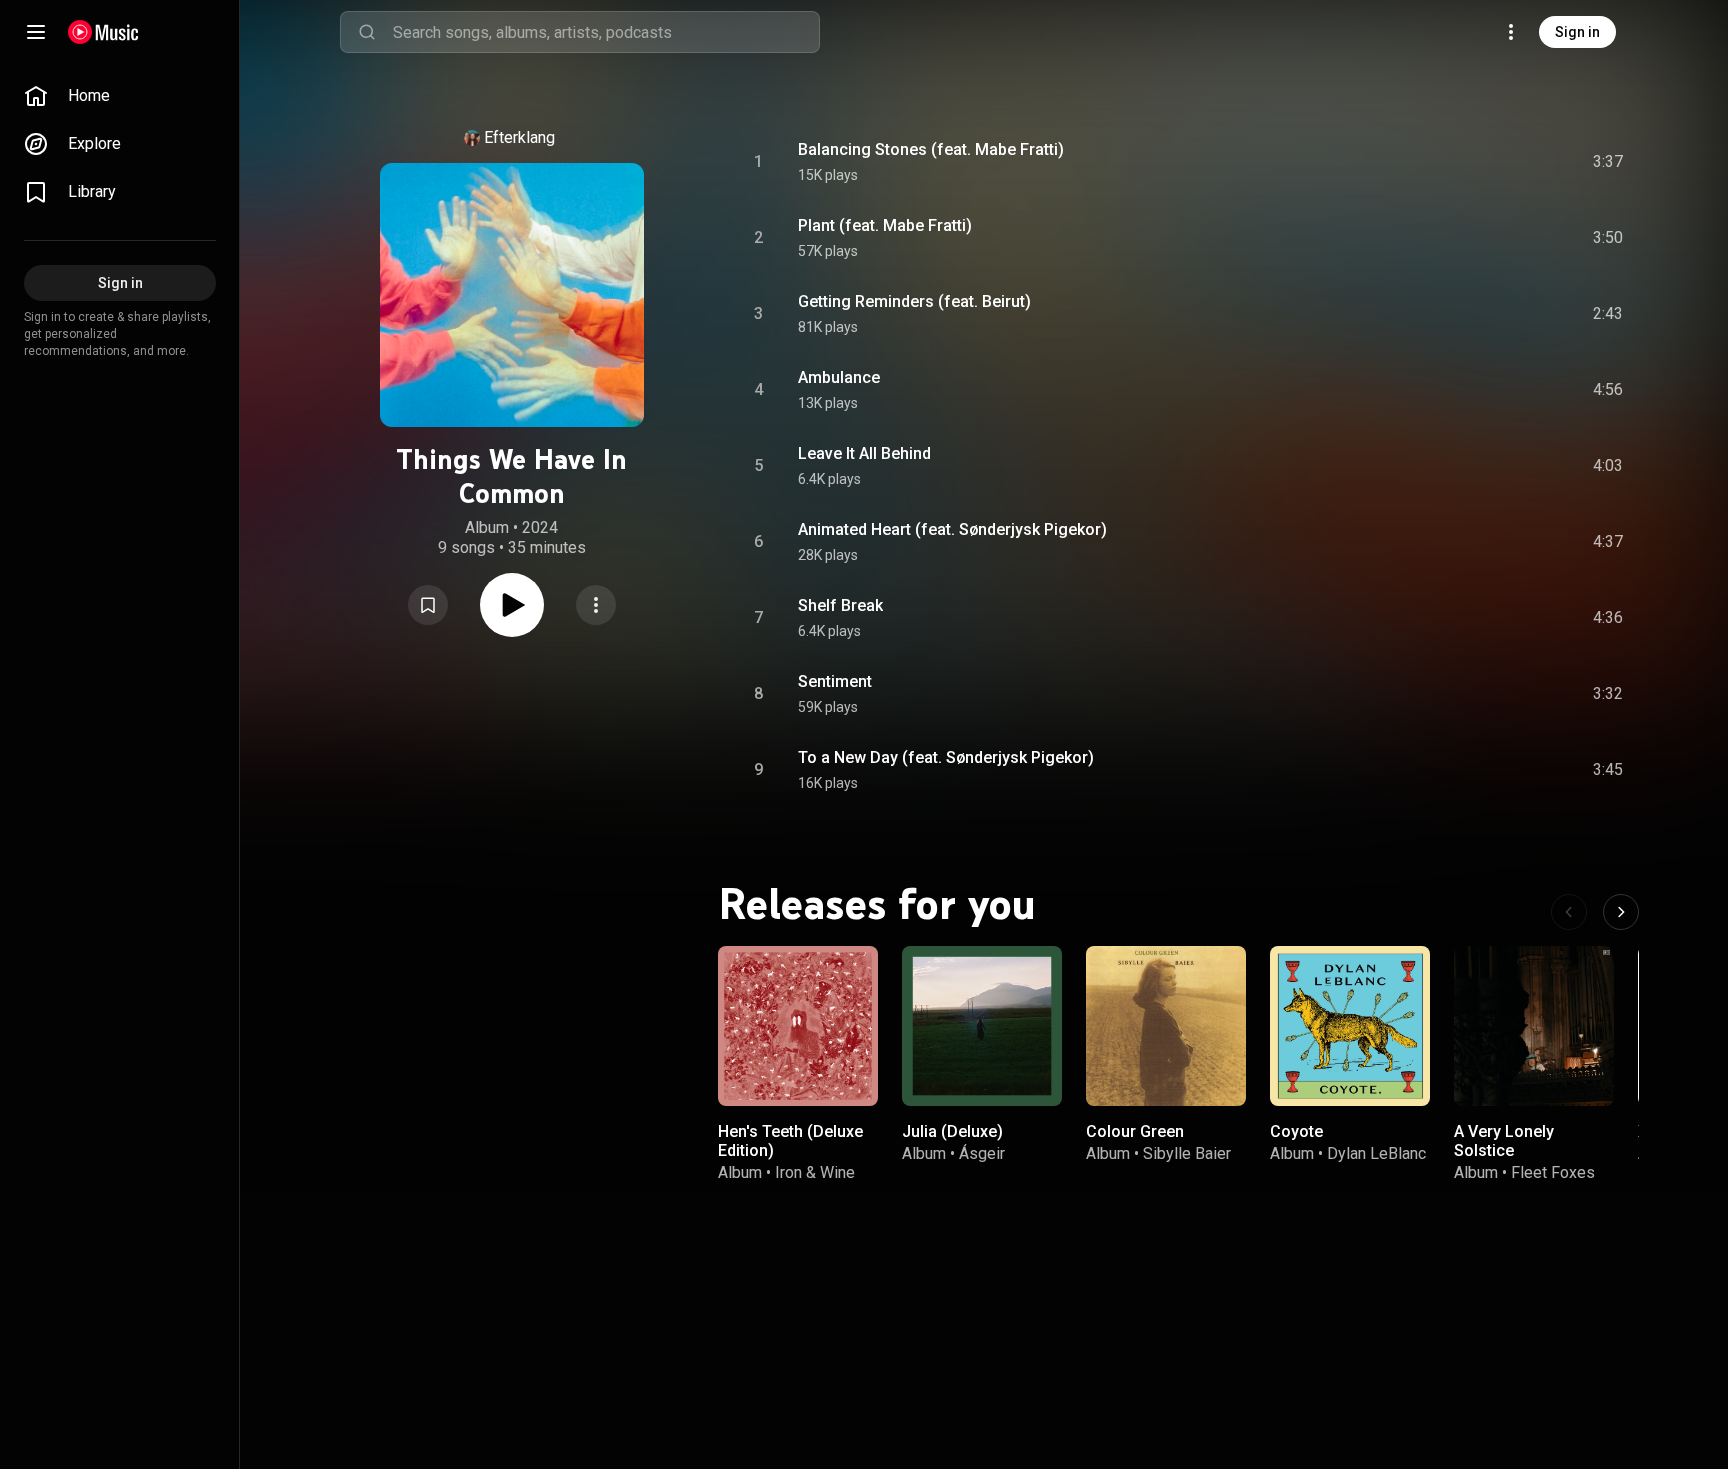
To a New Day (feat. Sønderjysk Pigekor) (946, 757)
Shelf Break (840, 605)
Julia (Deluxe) (952, 1131)
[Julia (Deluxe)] (982, 1026)
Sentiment (835, 681)
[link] (120, 96)
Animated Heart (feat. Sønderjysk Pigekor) (952, 529)
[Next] (1621, 912)
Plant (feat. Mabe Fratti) (885, 225)
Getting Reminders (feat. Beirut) (914, 301)
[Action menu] (596, 605)
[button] (428, 605)
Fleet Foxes (1553, 1172)
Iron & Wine (815, 1172)
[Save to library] (428, 605)
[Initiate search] (367, 32)
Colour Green (1135, 1131)
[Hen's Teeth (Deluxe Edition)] (798, 1026)
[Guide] (36, 32)
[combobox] (606, 32)
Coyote (1296, 1131)
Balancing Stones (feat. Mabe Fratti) (931, 149)
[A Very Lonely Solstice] (1534, 1026)
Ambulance (839, 377)
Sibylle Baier (1187, 1153)
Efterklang (519, 137)
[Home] (103, 32)
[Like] (1457, 162)
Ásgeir (982, 1153)
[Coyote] (1350, 1026)
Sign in (1577, 32)
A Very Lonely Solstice (1504, 1141)
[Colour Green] (1166, 1026)
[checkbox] (1609, 162)
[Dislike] (1495, 162)
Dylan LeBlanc (1376, 1153)
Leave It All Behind (864, 453)
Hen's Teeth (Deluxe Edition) (790, 1141)
